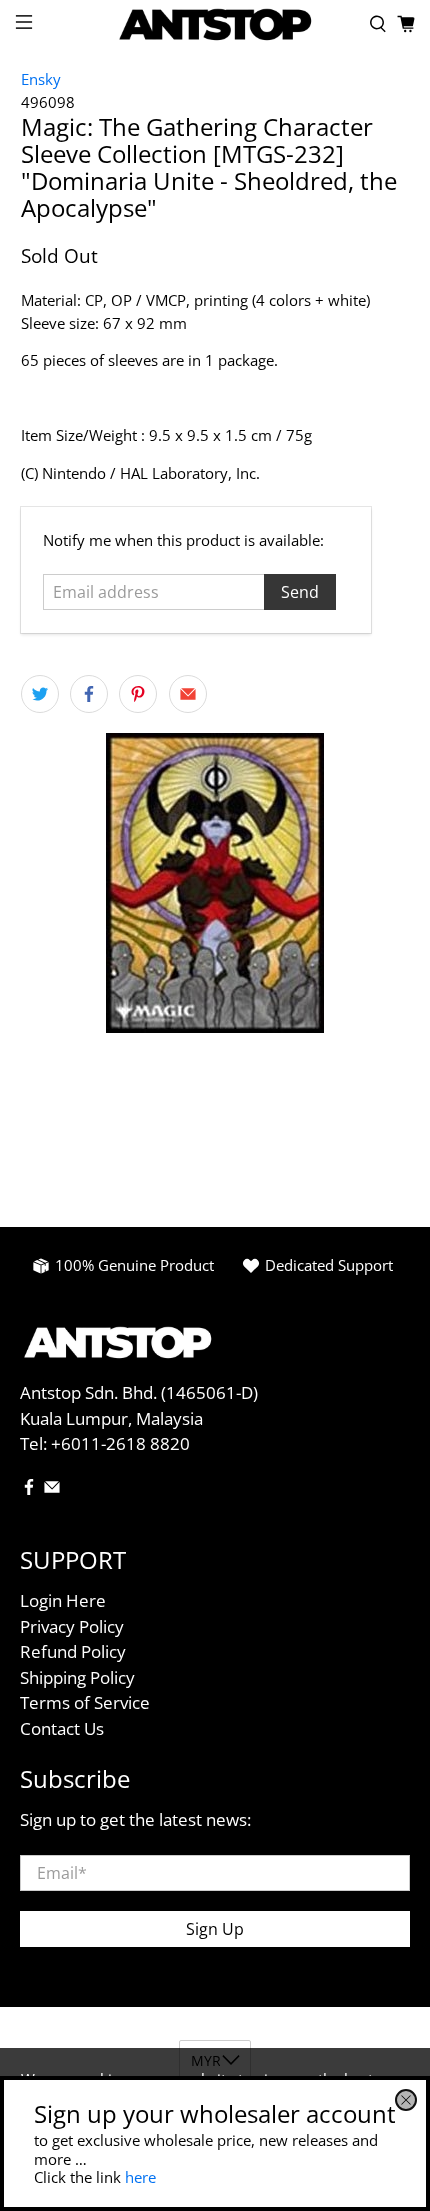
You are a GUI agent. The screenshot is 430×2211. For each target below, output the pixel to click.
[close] (406, 2100)
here (140, 2177)
